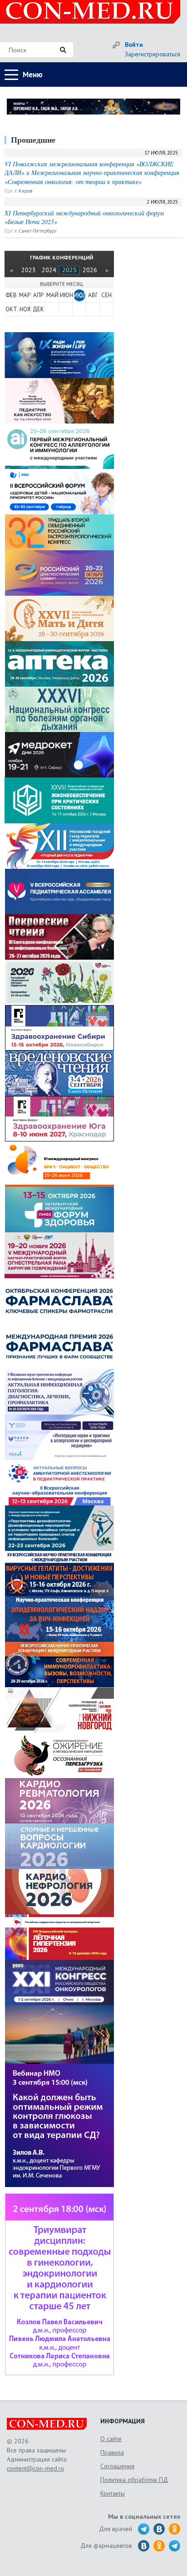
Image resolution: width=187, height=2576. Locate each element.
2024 (49, 270)
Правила (112, 2452)
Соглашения (117, 2466)
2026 (90, 270)
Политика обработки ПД (134, 2480)
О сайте (111, 2439)
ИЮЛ (79, 295)
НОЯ (25, 309)
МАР (25, 295)
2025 (69, 270)
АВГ (93, 295)
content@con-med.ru (35, 2468)
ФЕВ (11, 295)
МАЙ (52, 295)
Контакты (113, 2493)
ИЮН (66, 295)
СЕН (106, 295)
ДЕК (38, 309)
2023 (29, 270)
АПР (38, 295)
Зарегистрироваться (153, 54)
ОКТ (11, 309)
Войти (134, 45)
